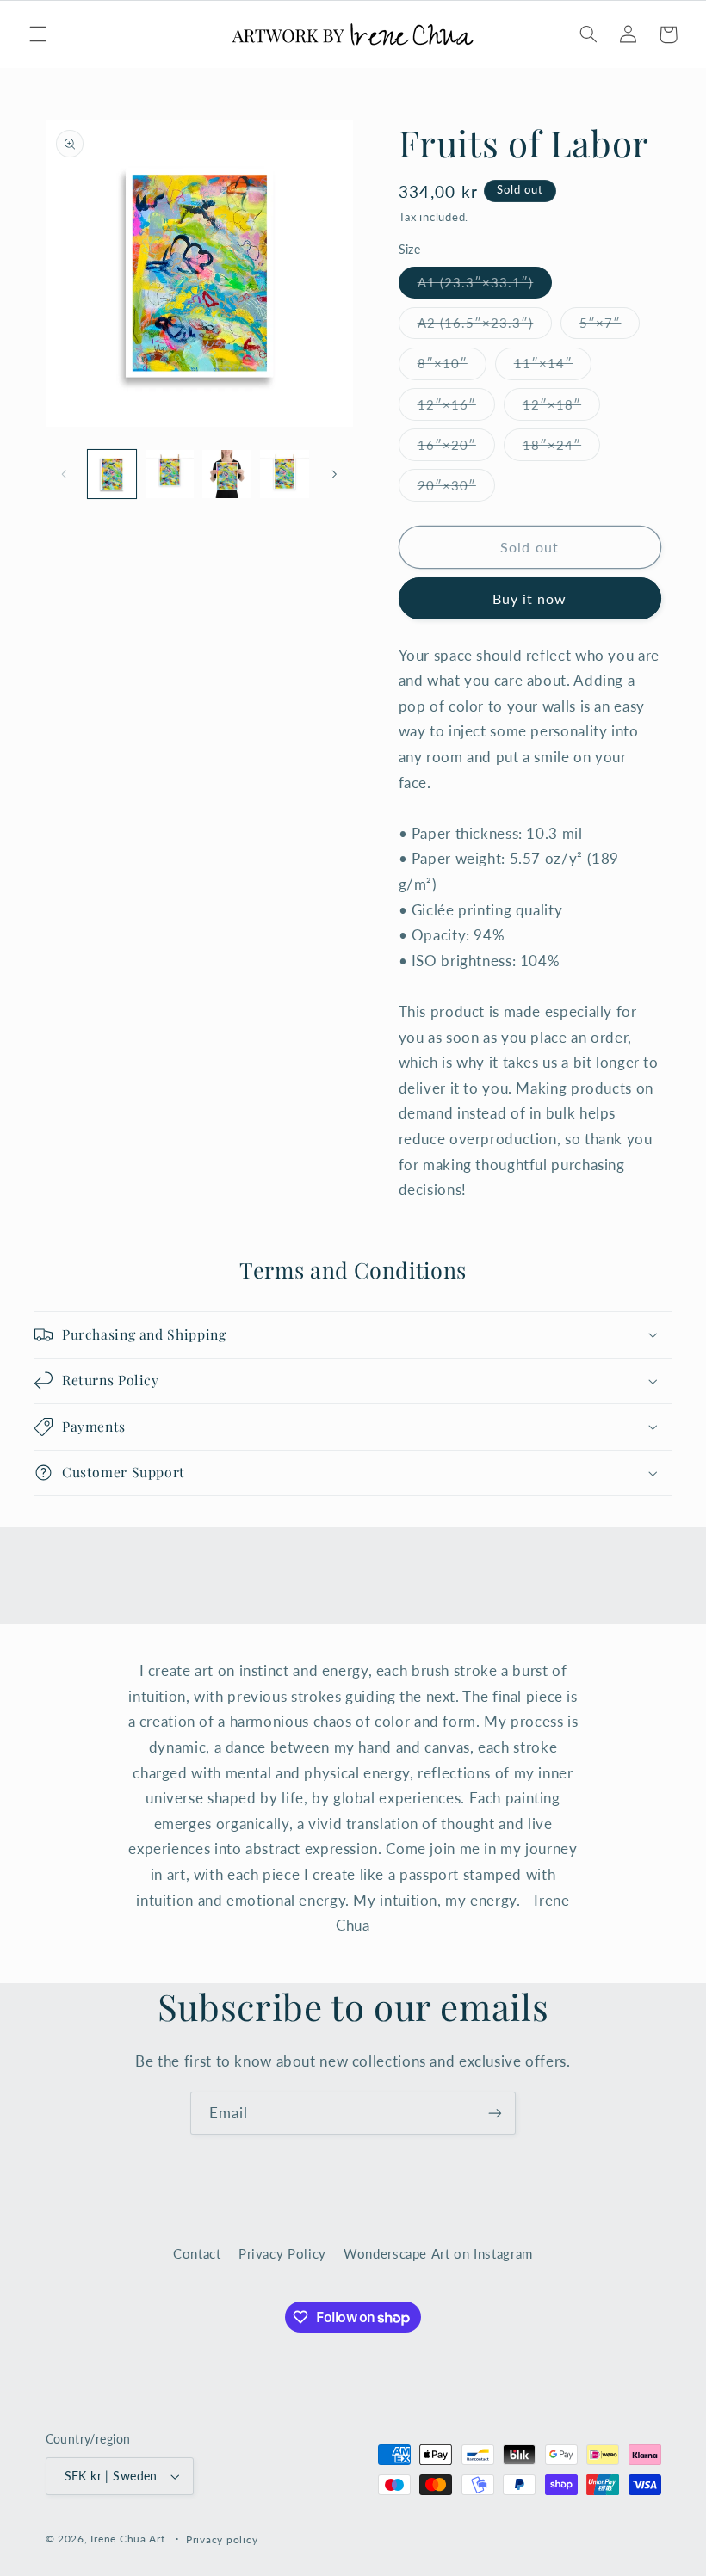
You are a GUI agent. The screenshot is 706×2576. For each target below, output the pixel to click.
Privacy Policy (282, 2253)
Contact (197, 2253)
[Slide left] (65, 474)
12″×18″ (561, 408)
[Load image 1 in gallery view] (112, 474)
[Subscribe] (495, 2113)
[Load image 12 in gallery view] (226, 474)
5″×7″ (610, 327)
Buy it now (530, 598)
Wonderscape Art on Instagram (438, 2253)
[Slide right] (334, 474)
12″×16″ (456, 408)
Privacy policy (222, 2539)
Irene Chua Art (127, 2539)
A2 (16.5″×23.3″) (485, 327)
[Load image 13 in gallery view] (284, 474)
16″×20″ (456, 449)
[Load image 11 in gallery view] (170, 474)
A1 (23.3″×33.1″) (485, 286)
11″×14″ (553, 367)
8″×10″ (452, 367)
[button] (38, 34)
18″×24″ (561, 449)
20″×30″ (456, 489)
